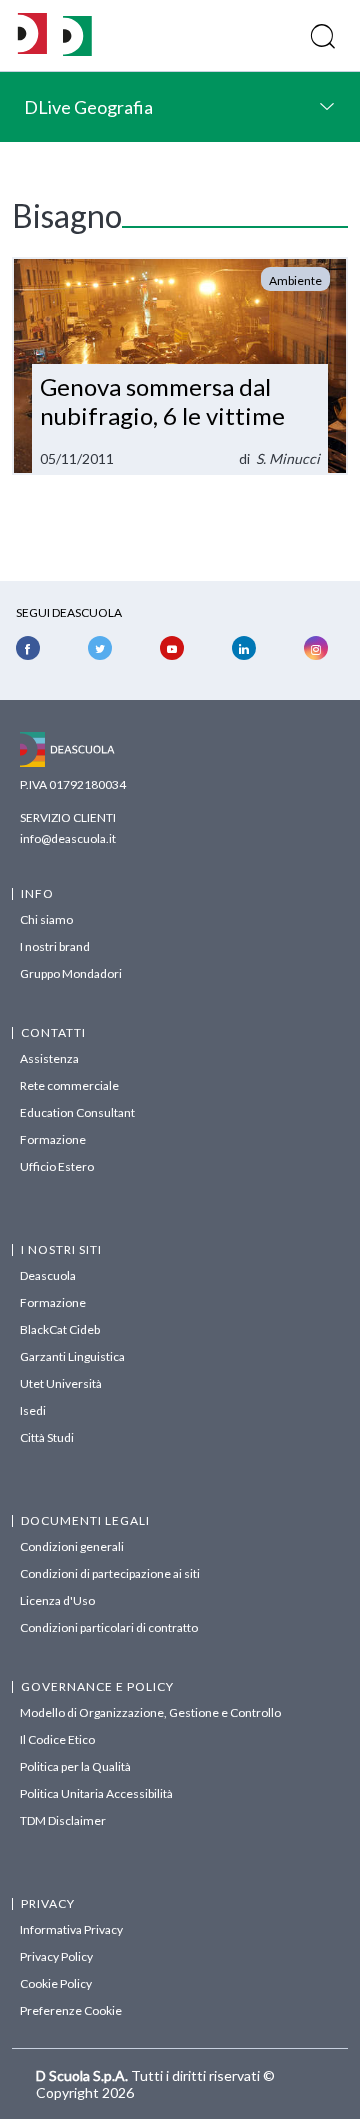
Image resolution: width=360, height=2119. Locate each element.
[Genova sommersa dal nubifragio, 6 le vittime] (180, 366)
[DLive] (32, 35)
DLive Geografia (88, 107)
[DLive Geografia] (77, 50)
